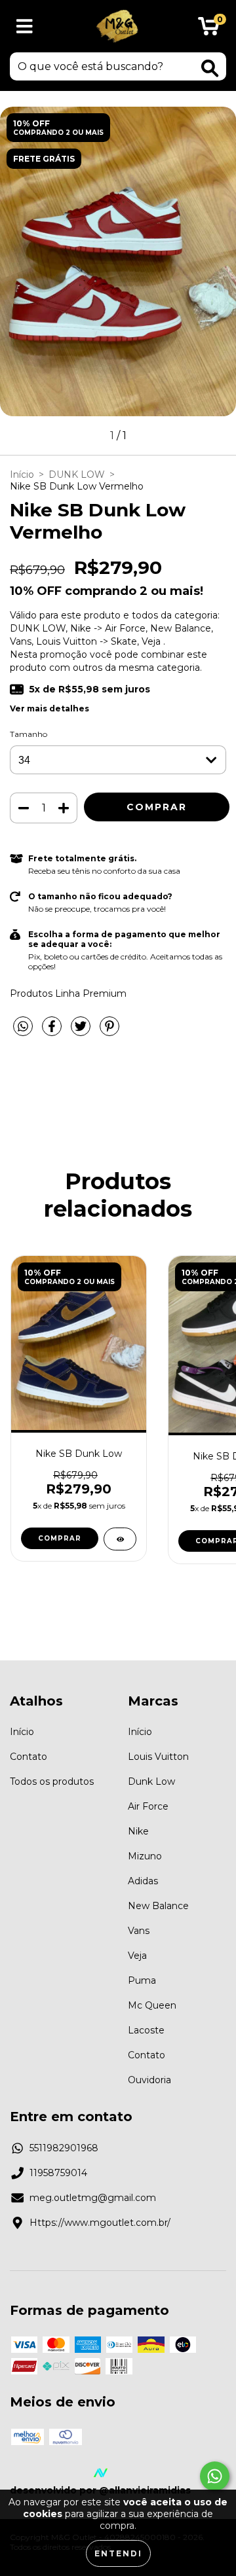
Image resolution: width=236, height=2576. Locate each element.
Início (22, 474)
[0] (209, 29)
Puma (142, 1980)
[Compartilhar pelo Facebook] (53, 1031)
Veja (137, 1956)
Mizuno (145, 1856)
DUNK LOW (77, 474)
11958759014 (58, 2173)
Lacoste (146, 2030)
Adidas (143, 1881)
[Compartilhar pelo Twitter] (82, 1031)
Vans (139, 1931)
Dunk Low (151, 1781)
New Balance (158, 1906)
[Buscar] (210, 68)
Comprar (60, 1538)
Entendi (118, 2553)
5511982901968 (64, 2148)
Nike (138, 1831)
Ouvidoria (149, 2080)
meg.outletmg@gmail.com (93, 2198)
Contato (29, 1757)
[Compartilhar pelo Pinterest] (109, 1031)
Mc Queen (152, 2005)
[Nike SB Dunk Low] (120, 1539)
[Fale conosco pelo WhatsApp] (215, 2476)
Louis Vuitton (158, 1757)
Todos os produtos (52, 1781)
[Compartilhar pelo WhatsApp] (23, 1027)
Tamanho (29, 734)
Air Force (148, 1806)
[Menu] (25, 27)
